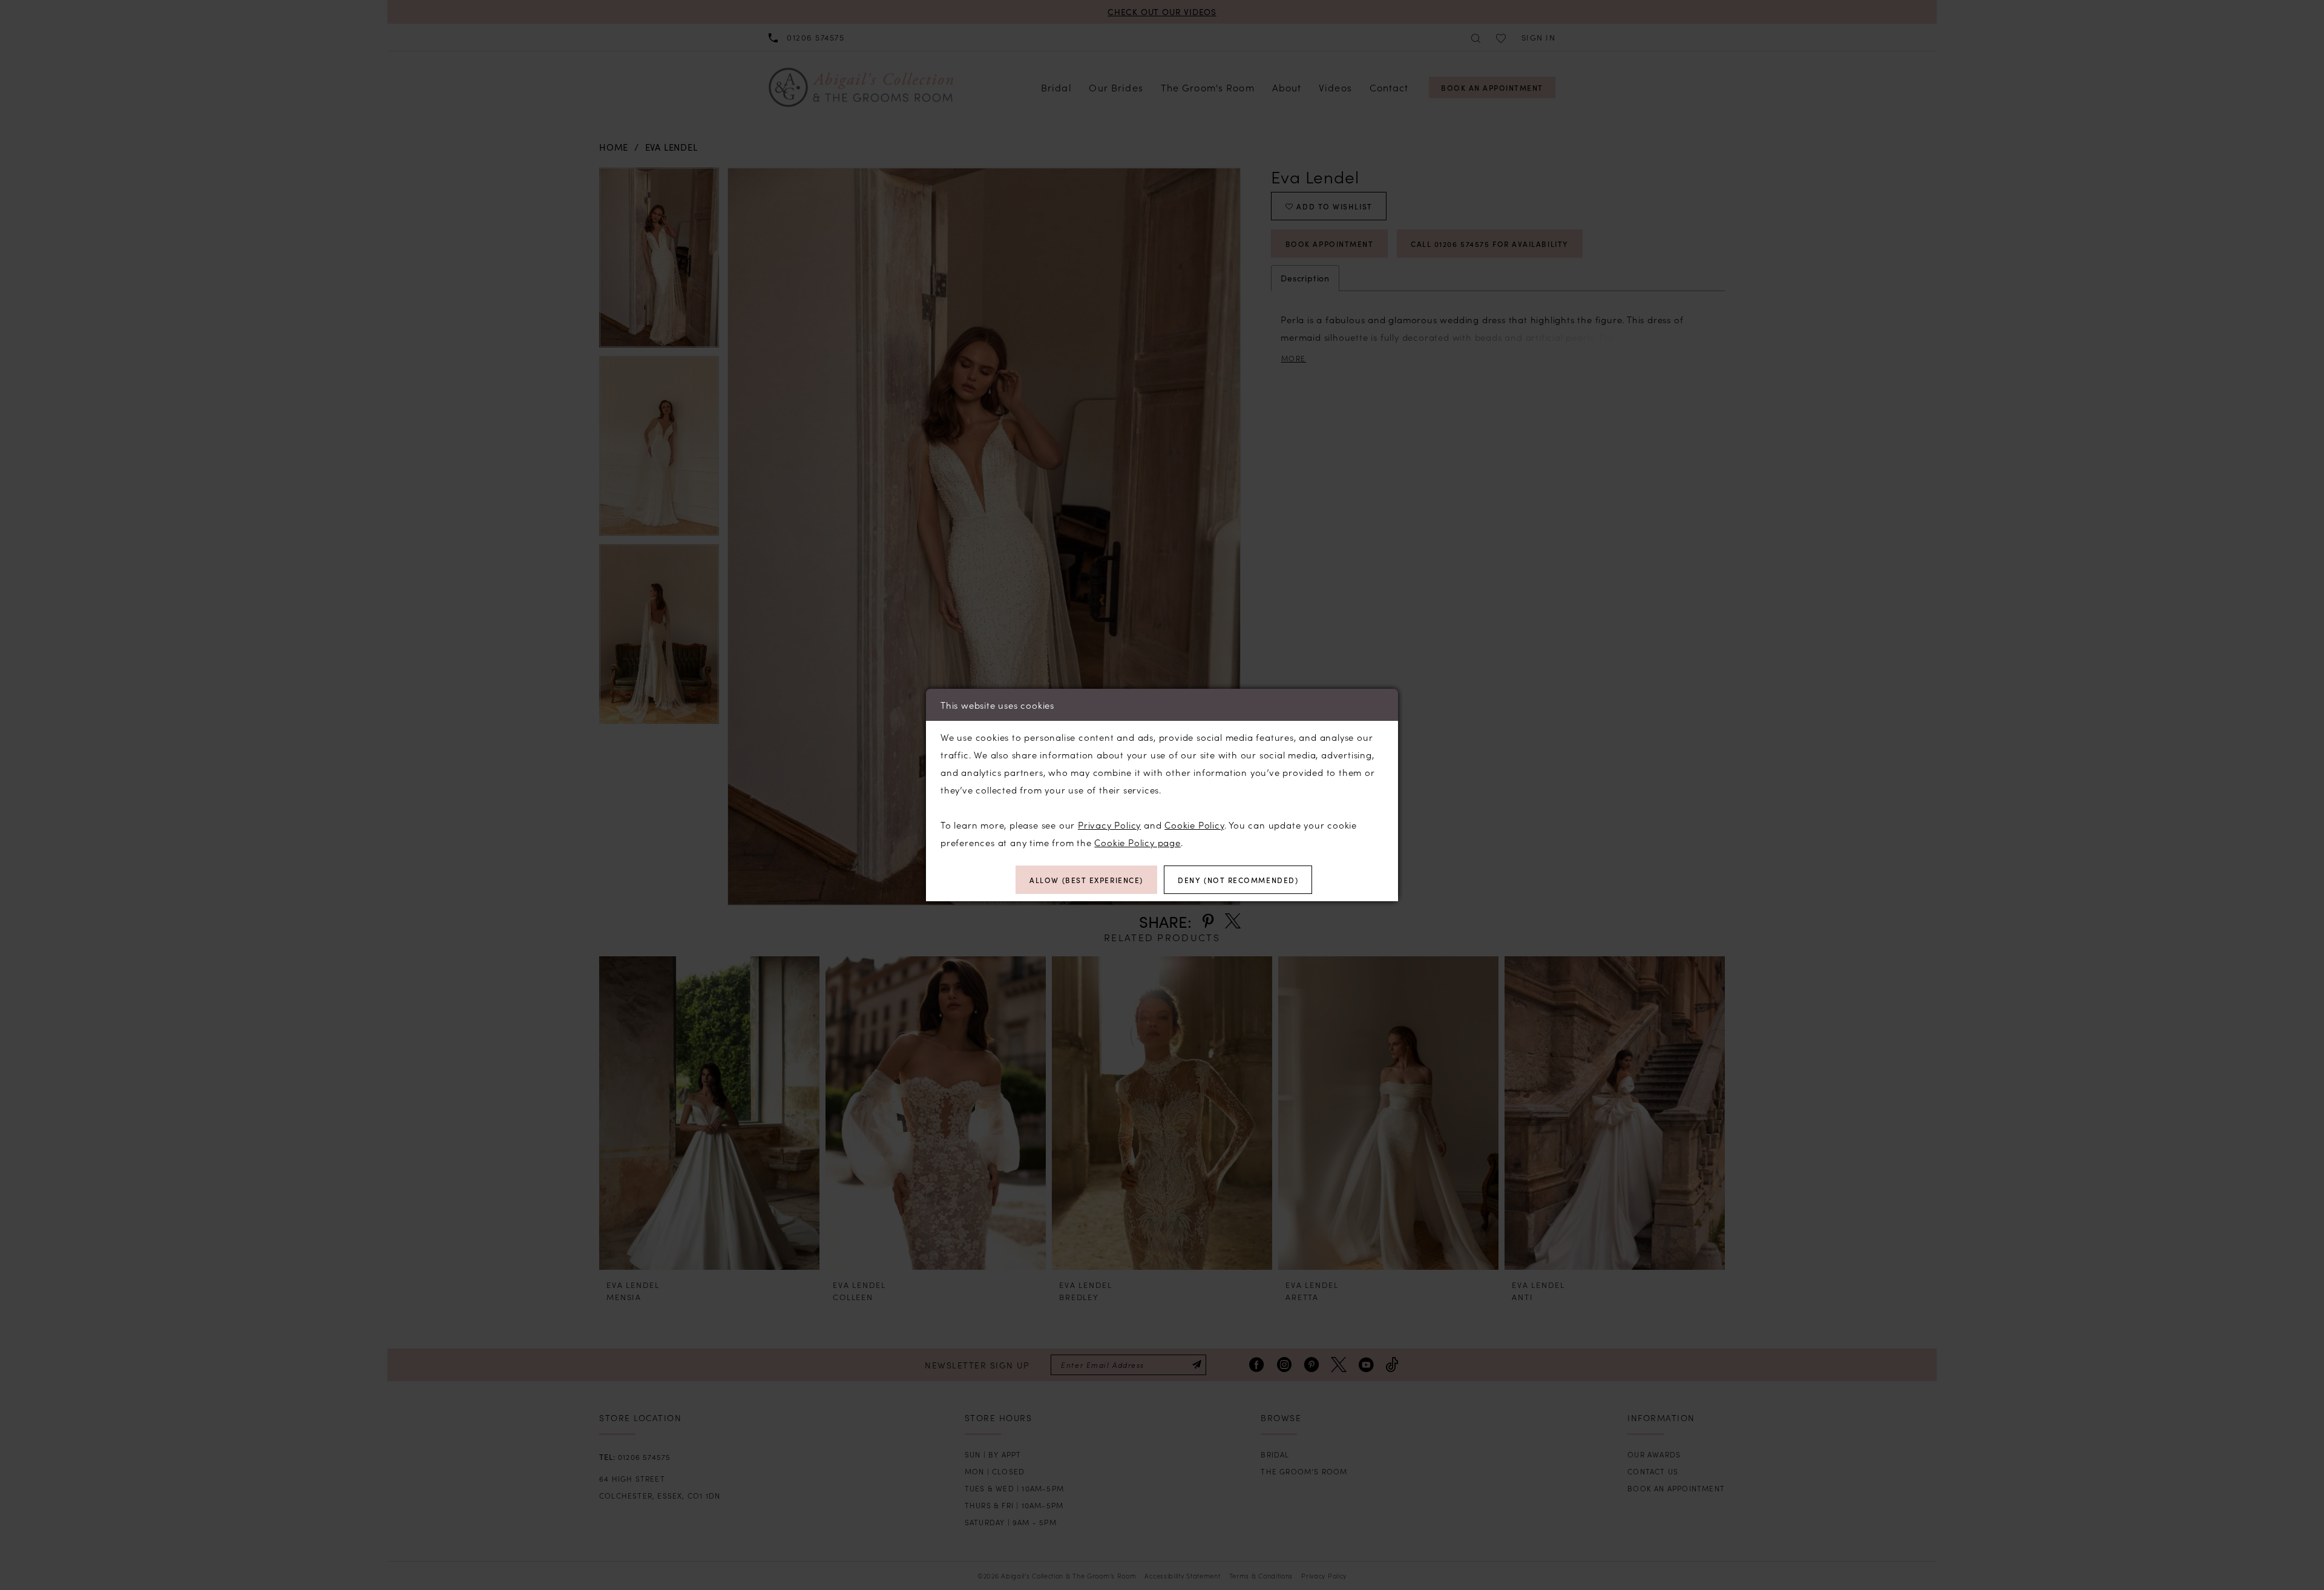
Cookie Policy (1194, 825)
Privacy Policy (1109, 825)
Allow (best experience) (1086, 880)
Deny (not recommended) (1238, 880)
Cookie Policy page (1137, 842)
